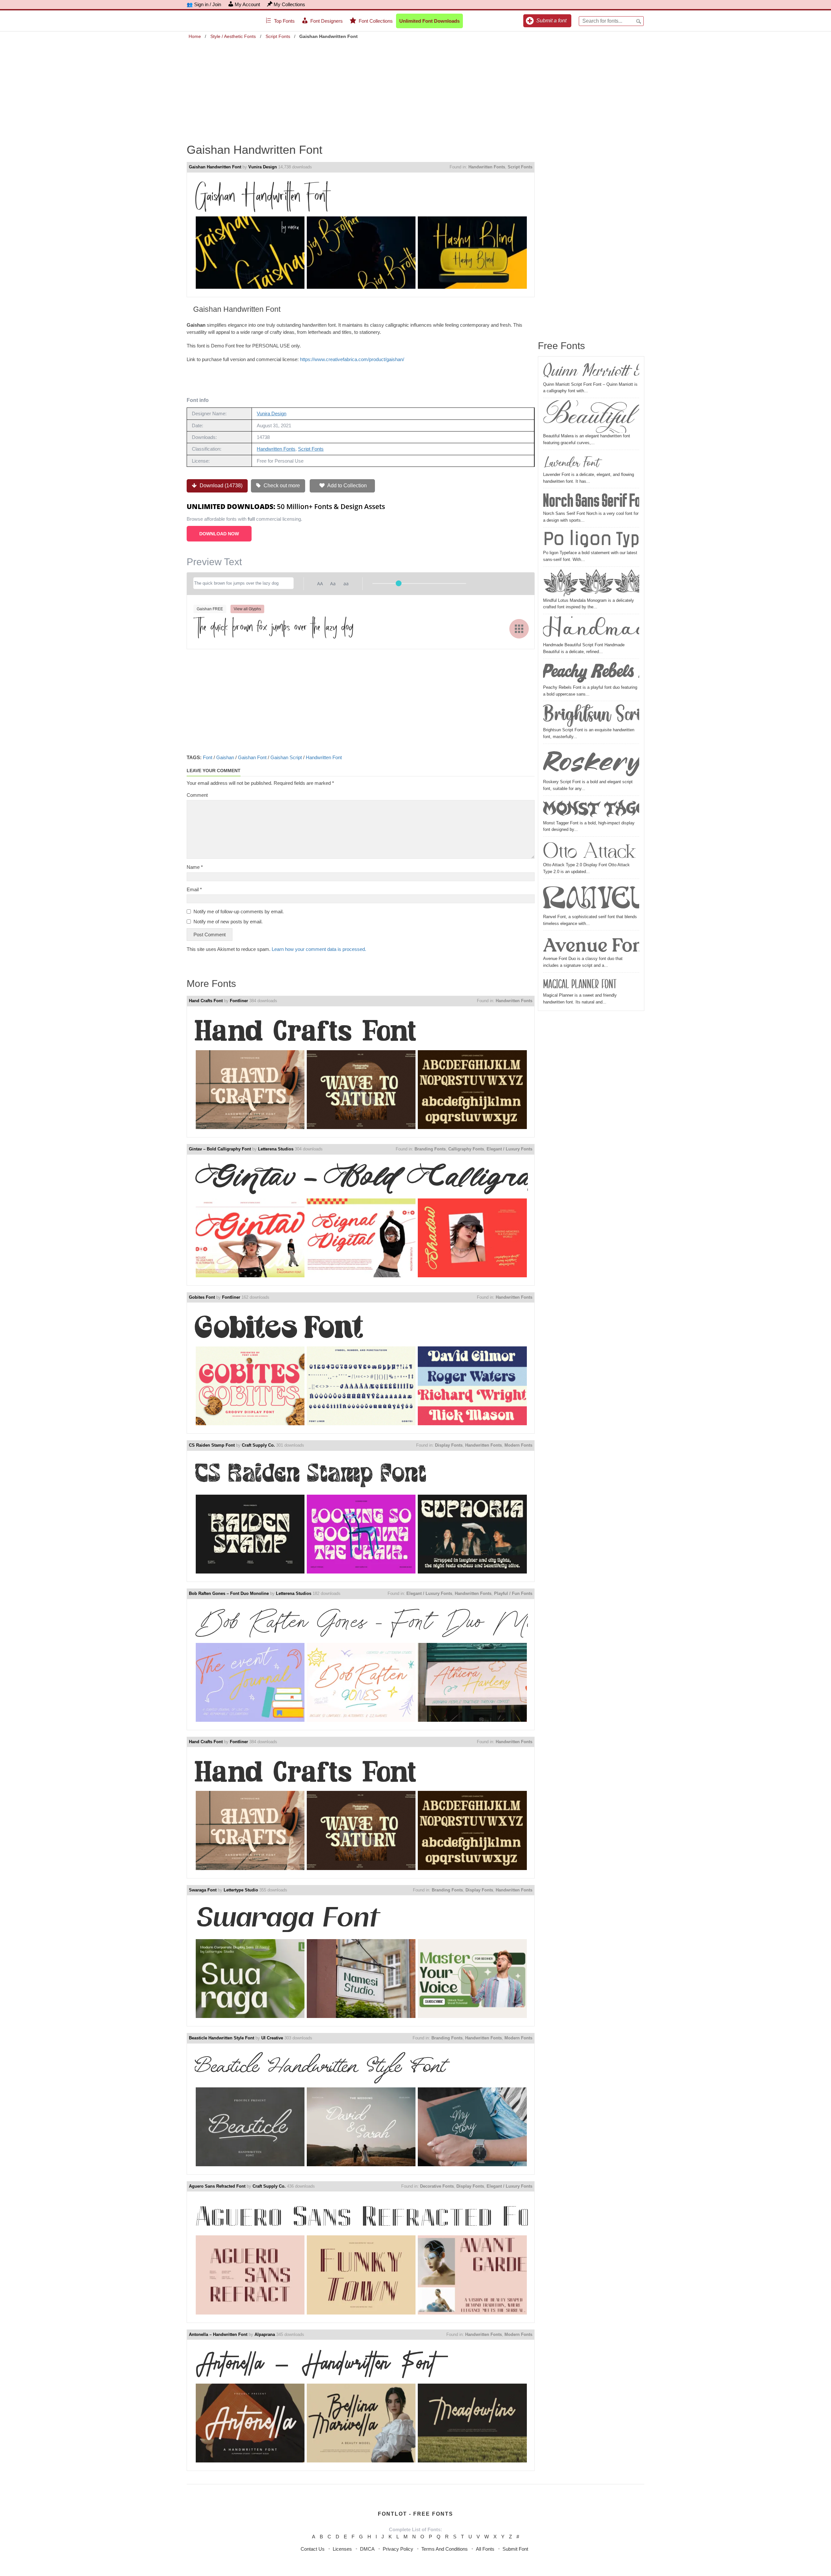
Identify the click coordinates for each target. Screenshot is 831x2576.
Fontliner (239, 1001)
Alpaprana (265, 2334)
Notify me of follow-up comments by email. (239, 911)
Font (208, 757)
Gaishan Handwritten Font (215, 167)
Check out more (281, 486)
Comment (197, 795)
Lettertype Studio (241, 1890)
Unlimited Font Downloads (429, 21)
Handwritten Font (324, 757)
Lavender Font (571, 462)
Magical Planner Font (580, 984)
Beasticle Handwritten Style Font (222, 2038)
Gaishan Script (286, 757)
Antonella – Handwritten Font (218, 2334)
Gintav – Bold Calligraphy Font (220, 1149)
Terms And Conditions (445, 2549)
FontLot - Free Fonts (415, 2514)
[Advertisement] (415, 87)
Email (194, 889)
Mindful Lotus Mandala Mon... (591, 583)
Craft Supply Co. (258, 1445)
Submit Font (515, 2549)
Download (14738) (220, 486)
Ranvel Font (591, 897)
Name (195, 867)
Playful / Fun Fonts (513, 1593)
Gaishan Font (252, 757)
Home (195, 36)
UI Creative (272, 2038)
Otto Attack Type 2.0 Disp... (591, 850)
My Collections (289, 4)
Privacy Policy (398, 2549)
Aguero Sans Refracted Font (217, 2186)
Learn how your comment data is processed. (319, 949)
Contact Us (313, 2549)
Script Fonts (278, 36)
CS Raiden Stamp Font (212, 1445)
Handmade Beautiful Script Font (591, 629)
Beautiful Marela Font (591, 417)
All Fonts (485, 2549)
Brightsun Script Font (591, 715)
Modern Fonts (518, 1445)
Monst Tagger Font (591, 809)
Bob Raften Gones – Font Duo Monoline (229, 1593)
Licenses (342, 2549)
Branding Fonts (430, 1149)
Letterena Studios (276, 1149)
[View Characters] (519, 629)
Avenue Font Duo (591, 944)
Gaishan (225, 757)
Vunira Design (263, 167)
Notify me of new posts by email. (228, 922)
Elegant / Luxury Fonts (509, 1149)
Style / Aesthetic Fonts (233, 36)
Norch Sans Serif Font (591, 500)
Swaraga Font (203, 1890)
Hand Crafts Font (206, 1001)
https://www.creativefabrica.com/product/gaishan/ (352, 359)
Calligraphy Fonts (466, 1149)
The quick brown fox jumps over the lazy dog (273, 628)
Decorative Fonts (437, 2186)
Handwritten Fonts (487, 167)
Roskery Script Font (591, 762)
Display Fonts (449, 1445)
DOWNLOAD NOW (219, 534)
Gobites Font (202, 1297)
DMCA (367, 2549)
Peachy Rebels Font (591, 673)
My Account (247, 4)
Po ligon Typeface (591, 540)
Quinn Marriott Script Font (591, 371)
